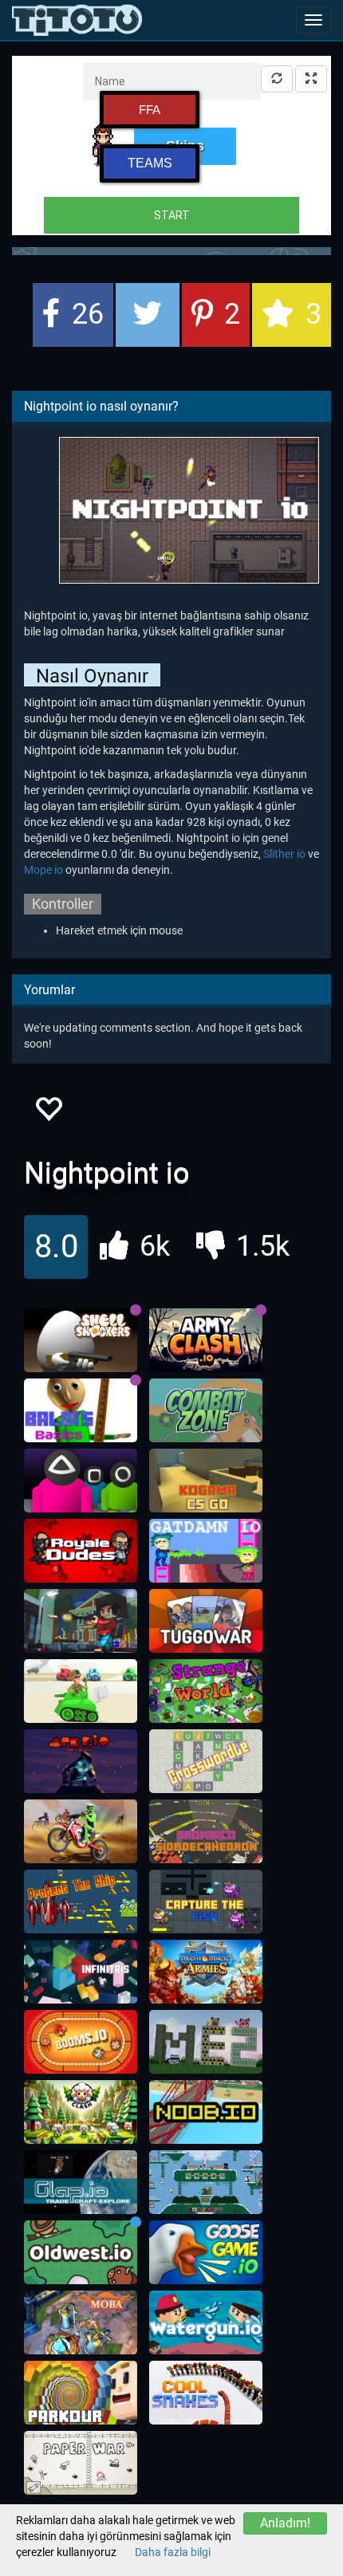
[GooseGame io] (206, 2252)
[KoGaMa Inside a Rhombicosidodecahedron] (206, 1831)
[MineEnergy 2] (206, 2042)
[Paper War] (81, 2463)
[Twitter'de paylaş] (148, 315)
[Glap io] (81, 2182)
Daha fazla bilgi (173, 2552)
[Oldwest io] (81, 2252)
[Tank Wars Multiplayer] (81, 1691)
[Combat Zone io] (206, 1410)
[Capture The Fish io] (206, 1902)
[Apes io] (81, 1761)
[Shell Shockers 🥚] (81, 1340)
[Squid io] (81, 1481)
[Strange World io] (206, 1691)
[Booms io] (81, 2042)
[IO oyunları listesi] (77, 20)
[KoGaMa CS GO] (206, 1481)
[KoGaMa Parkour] (81, 2393)
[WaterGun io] (206, 2322)
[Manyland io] (206, 2182)
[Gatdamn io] (206, 1551)
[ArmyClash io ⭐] (206, 1340)
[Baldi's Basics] (81, 1410)
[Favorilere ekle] (48, 1113)
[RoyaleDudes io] (81, 1551)
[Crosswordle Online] (206, 1761)
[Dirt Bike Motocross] (81, 1831)
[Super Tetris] (81, 1972)
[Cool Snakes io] (206, 2393)
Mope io (43, 870)
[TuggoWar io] (206, 1621)
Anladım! (285, 2523)
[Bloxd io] (81, 1621)
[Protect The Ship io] (81, 1902)
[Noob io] (206, 2112)
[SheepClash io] (81, 2112)
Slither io (284, 854)
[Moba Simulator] (81, 2322)
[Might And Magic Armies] (206, 1972)
